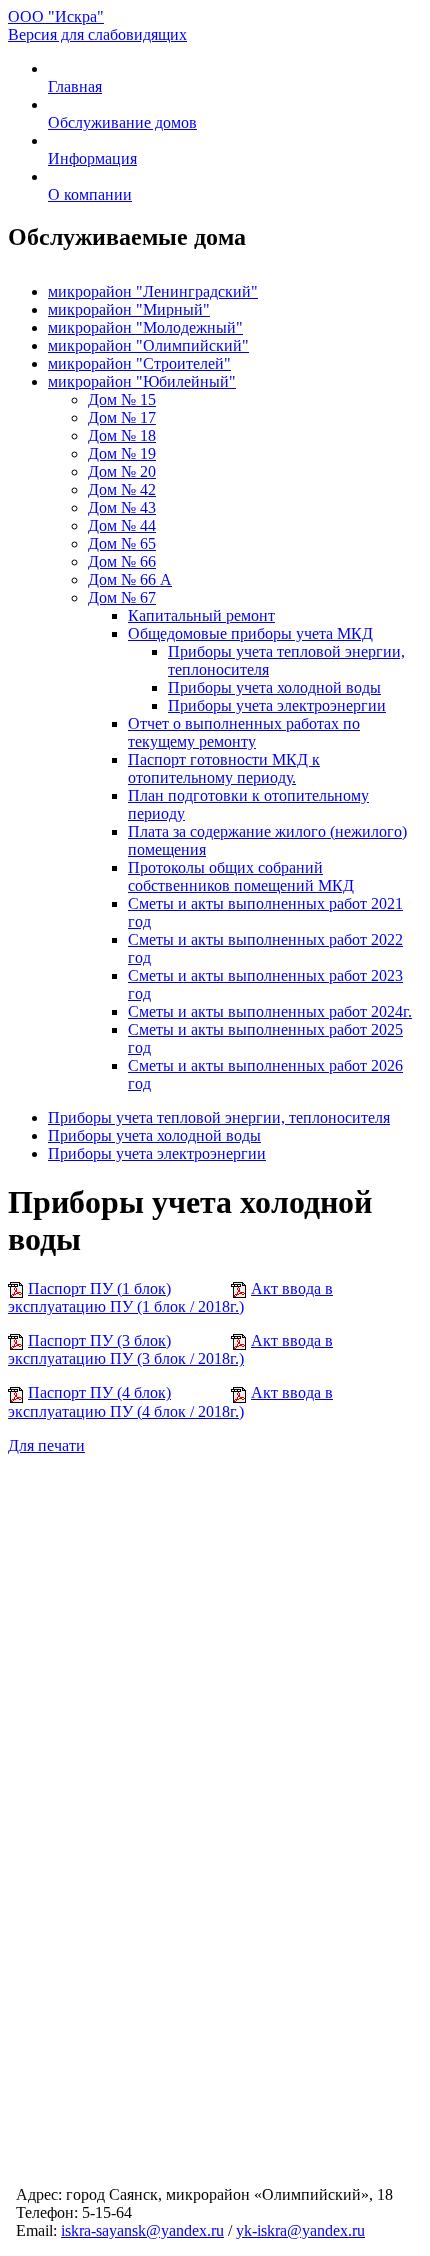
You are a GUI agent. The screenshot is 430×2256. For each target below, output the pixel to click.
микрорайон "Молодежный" (145, 327)
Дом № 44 (122, 525)
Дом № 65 (122, 543)
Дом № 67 (122, 597)
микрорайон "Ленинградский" (153, 291)
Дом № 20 (122, 471)
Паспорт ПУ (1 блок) (99, 1288)
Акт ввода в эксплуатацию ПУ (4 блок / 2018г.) (170, 1401)
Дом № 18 (122, 435)
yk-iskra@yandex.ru (300, 2230)
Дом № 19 (122, 453)
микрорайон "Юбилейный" (142, 381)
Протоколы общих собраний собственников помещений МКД (241, 876)
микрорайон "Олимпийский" (148, 345)
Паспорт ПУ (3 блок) (99, 1340)
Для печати (46, 1445)
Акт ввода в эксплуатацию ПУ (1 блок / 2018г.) (170, 1297)
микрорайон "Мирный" (129, 309)
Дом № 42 (122, 489)
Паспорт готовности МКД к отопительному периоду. (224, 768)
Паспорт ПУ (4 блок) (99, 1392)
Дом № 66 (122, 561)
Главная (75, 86)
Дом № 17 (122, 417)
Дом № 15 (122, 399)
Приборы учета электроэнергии (277, 705)
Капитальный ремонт (201, 615)
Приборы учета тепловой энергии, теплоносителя (219, 1117)
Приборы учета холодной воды (274, 687)
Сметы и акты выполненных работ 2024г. (270, 1011)
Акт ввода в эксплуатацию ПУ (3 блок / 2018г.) (170, 1349)
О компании (90, 194)
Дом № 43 (122, 507)
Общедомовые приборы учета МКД (250, 633)
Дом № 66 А (130, 579)
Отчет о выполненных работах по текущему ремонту (244, 732)
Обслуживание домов (122, 122)
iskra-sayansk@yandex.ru (142, 2230)
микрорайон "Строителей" (139, 363)
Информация (92, 158)
